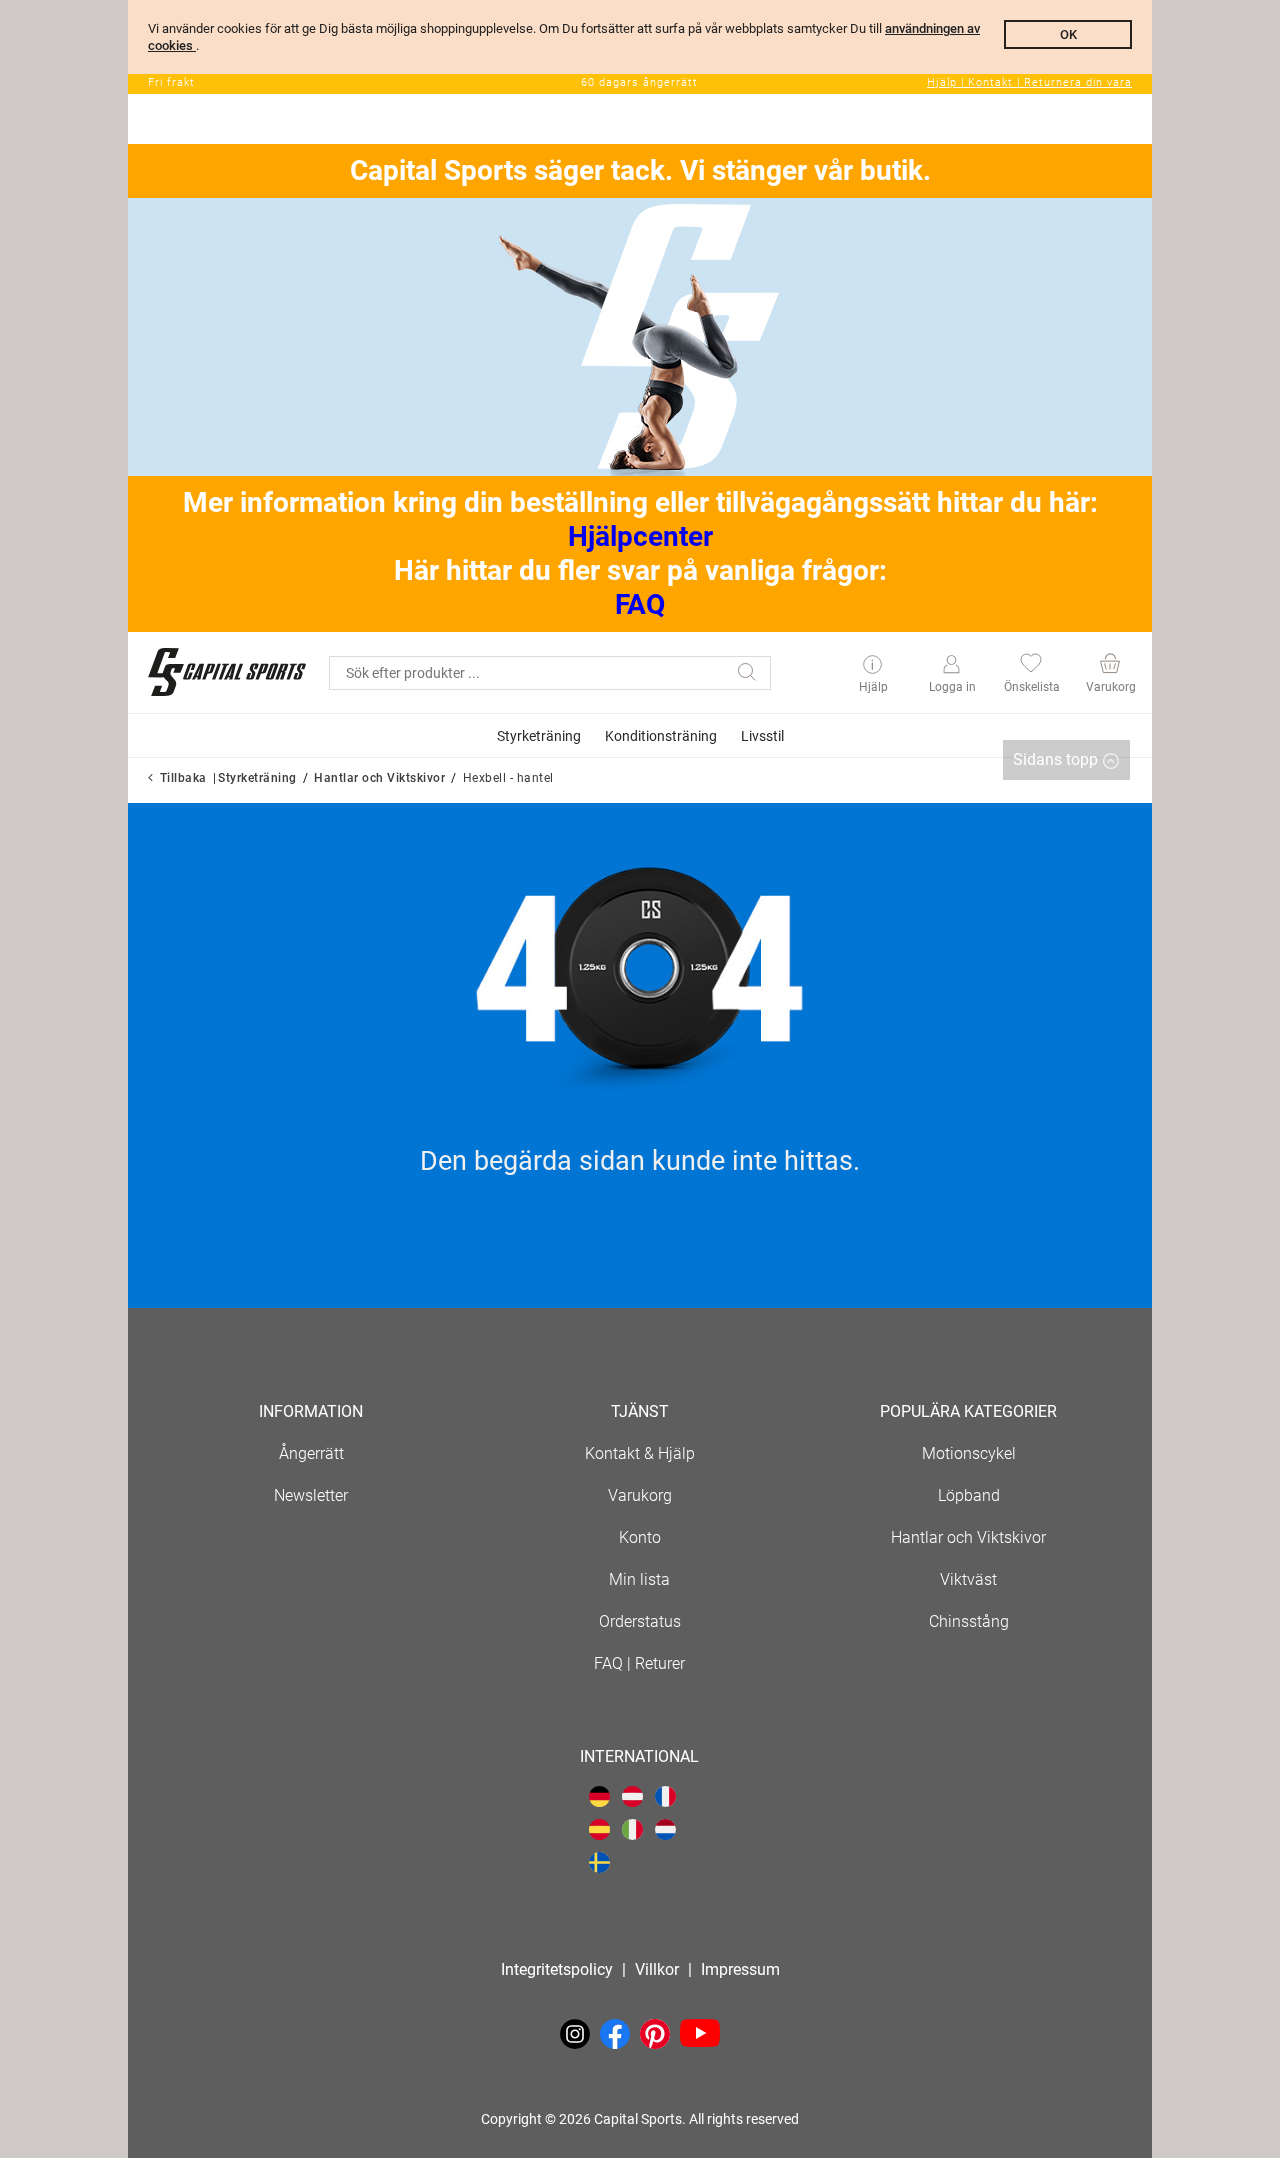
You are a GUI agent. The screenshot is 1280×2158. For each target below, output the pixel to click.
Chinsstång (969, 1621)
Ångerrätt (311, 1453)
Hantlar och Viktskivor (379, 778)
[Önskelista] (1030, 665)
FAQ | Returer (639, 1663)
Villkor (657, 1969)
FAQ (640, 604)
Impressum (740, 1969)
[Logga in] (951, 665)
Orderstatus (640, 1621)
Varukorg (640, 1495)
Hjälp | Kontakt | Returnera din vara (1029, 82)
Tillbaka (183, 778)
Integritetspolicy (557, 1969)
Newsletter (311, 1495)
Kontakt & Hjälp (640, 1453)
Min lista (639, 1579)
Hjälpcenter (640, 536)
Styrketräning (257, 778)
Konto (640, 1537)
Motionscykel (969, 1453)
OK (1068, 34)
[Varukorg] (1109, 665)
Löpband (969, 1495)
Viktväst (968, 1579)
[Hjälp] (872, 666)
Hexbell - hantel (508, 778)
